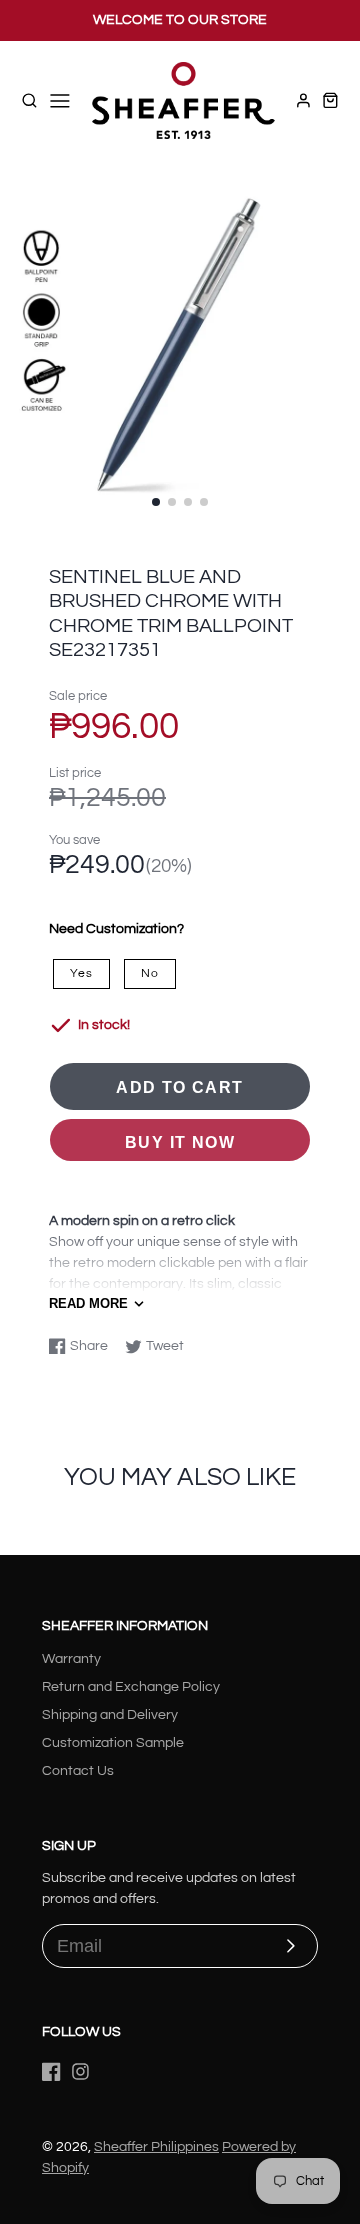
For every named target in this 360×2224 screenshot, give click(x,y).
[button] (156, 502)
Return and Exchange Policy (131, 1687)
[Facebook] (51, 2071)
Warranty (71, 1659)
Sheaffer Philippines (156, 2147)
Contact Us (78, 1771)
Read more (88, 1303)
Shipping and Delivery (110, 1715)
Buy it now (180, 1142)
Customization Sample (113, 1743)
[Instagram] (80, 2071)
